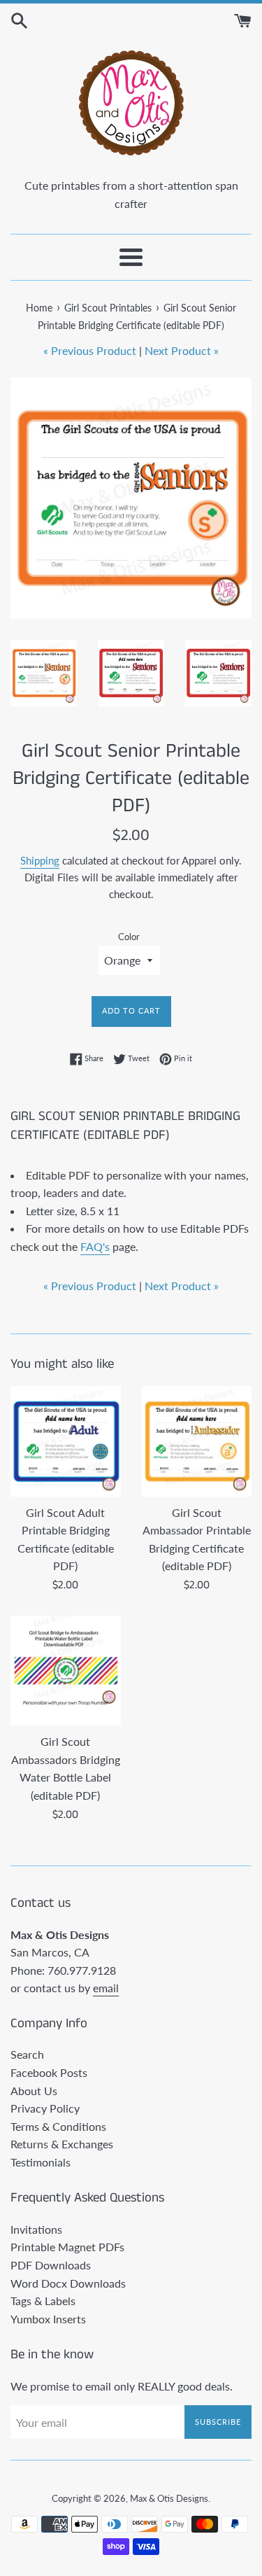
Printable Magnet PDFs (67, 2247)
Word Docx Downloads (68, 2283)
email (106, 1988)
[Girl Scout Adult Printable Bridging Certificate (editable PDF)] (66, 1441)
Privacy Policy (45, 2108)
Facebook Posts (49, 2072)
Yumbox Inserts (48, 2319)
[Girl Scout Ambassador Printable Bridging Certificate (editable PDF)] (197, 1441)
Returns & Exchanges (62, 2144)
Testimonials (41, 2162)
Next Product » (182, 350)
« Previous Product (90, 350)
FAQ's (95, 1246)
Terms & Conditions (58, 2126)
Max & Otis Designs (169, 2498)
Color (129, 937)
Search (27, 2054)
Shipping (40, 860)
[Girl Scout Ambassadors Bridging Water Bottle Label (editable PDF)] (66, 1671)
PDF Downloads (51, 2265)
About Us (34, 2091)
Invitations (36, 2229)
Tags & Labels (43, 2301)
